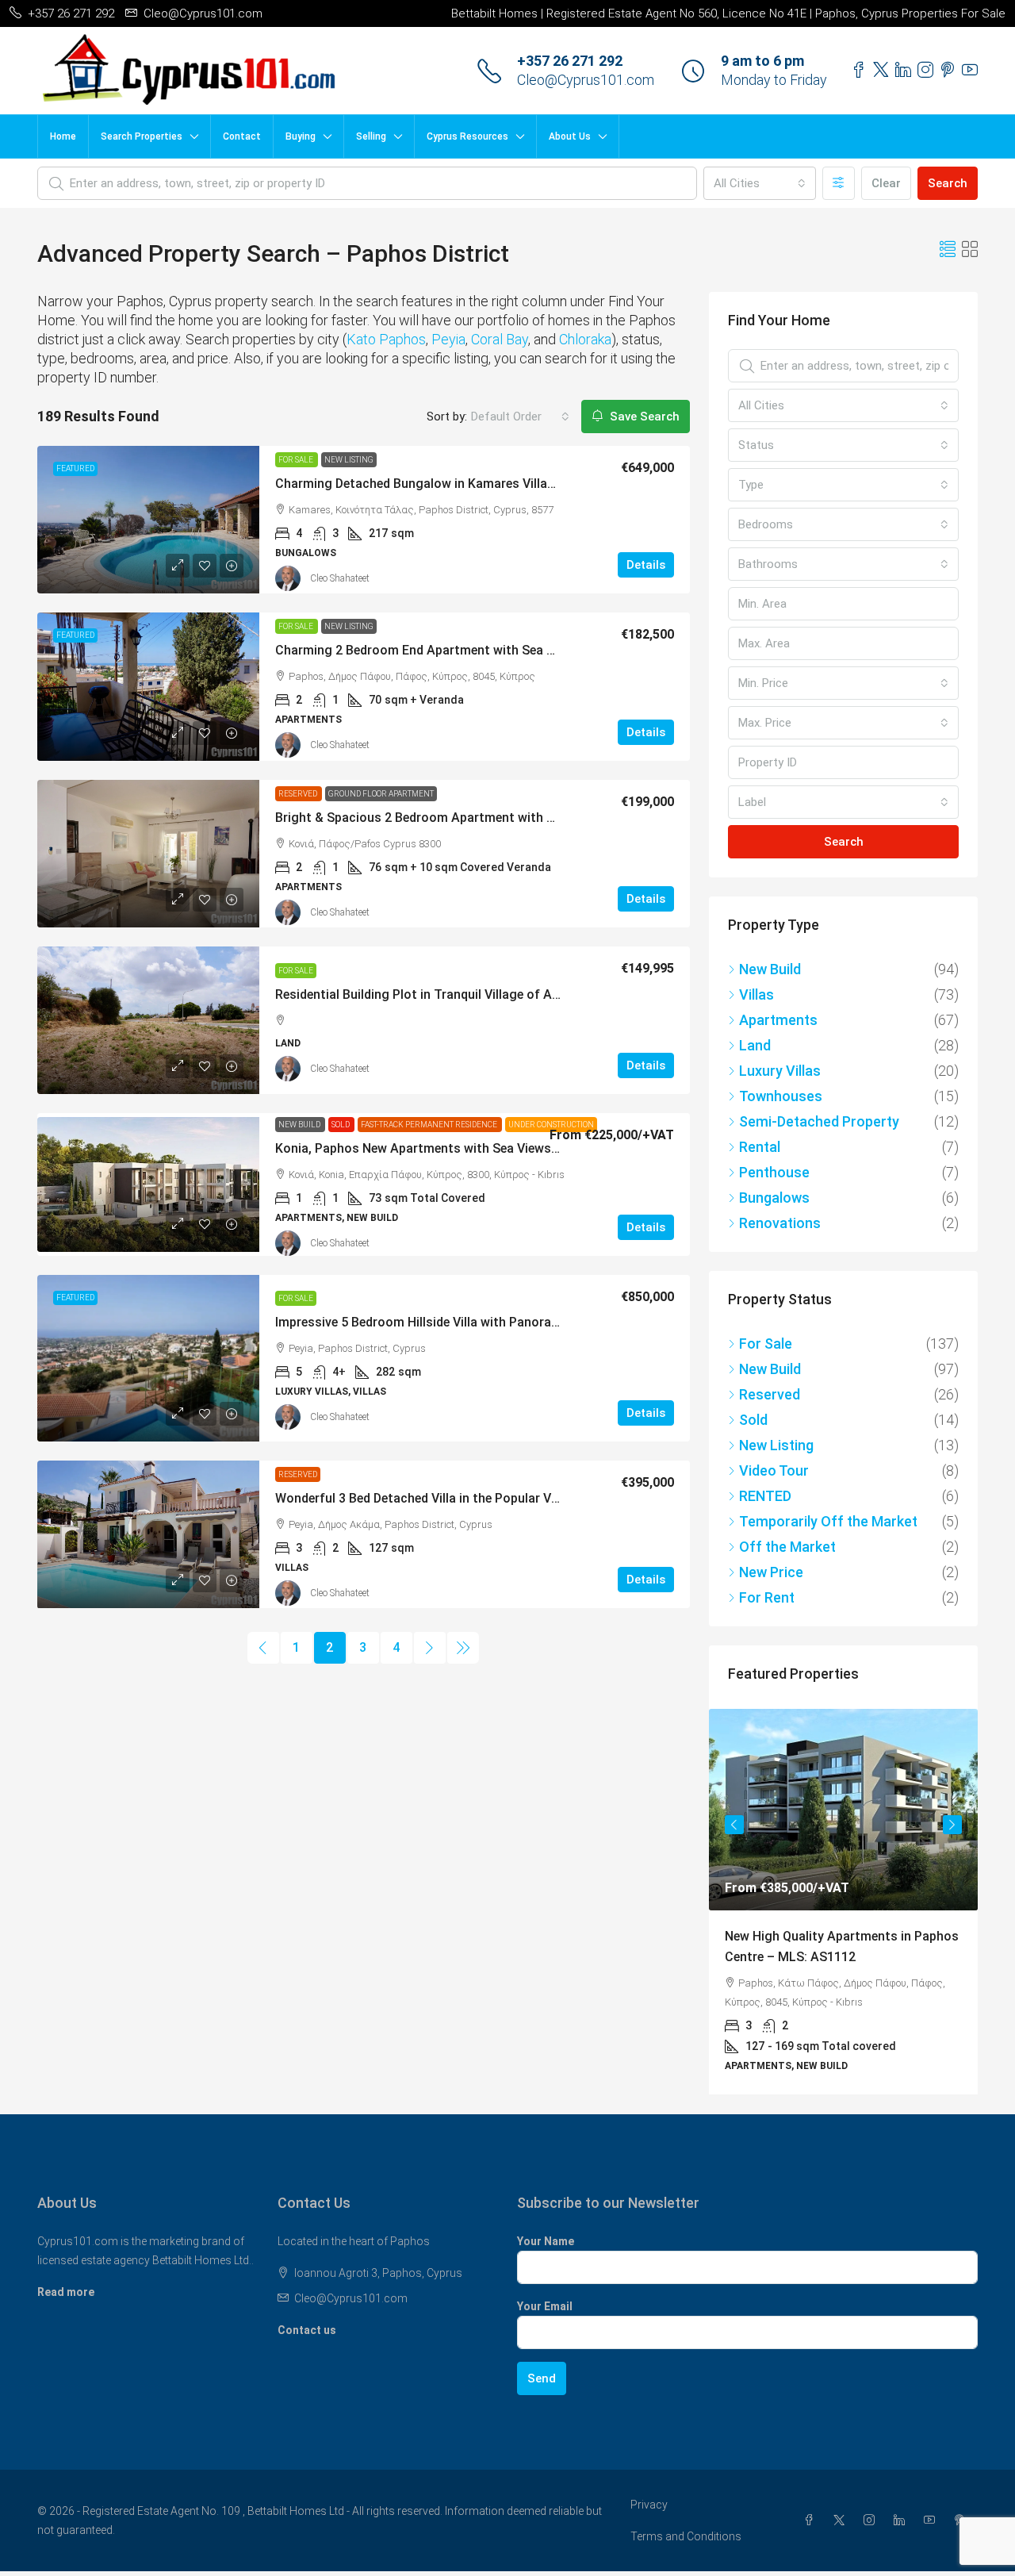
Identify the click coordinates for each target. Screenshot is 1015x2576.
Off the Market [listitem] (787, 1547)
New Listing (349, 460)
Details (646, 565)
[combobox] (760, 183)
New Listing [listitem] (776, 1445)
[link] (148, 520)
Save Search (643, 417)
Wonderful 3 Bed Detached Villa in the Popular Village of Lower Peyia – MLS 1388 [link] (509, 1498)
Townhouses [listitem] (781, 1096)
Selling (371, 136)
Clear (886, 183)
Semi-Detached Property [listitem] (819, 1121)
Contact (242, 136)
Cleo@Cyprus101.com (586, 80)
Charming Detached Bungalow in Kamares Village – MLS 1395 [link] (454, 484)
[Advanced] (839, 183)
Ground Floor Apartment (381, 794)
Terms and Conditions (686, 2536)
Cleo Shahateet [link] (340, 578)
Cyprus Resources (467, 136)
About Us (570, 136)
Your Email (545, 2306)
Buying (301, 136)
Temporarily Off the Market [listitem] (828, 1521)
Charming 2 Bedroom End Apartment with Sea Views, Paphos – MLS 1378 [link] (489, 650)
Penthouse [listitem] (774, 1172)
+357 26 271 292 (570, 61)
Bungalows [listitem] (774, 1198)
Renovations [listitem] (780, 1223)
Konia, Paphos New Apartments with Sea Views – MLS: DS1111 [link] (459, 1148)
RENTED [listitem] (765, 1496)
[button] (948, 250)
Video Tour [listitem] (774, 1470)
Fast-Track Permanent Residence (430, 1125)
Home (63, 136)
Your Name (546, 2241)
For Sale (297, 460)
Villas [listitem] (756, 994)
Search (948, 183)
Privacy (649, 2505)
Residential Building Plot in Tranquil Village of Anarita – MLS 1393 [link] (467, 994)
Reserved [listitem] (770, 1394)
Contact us (307, 2330)
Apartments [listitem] (778, 1020)
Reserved (299, 794)
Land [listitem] (755, 1045)
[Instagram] (872, 2520)
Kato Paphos (386, 339)
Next (952, 1825)
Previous (734, 1825)
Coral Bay (500, 339)
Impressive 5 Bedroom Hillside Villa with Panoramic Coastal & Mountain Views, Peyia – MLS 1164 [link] (558, 1322)
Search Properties (142, 136)
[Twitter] (842, 2520)
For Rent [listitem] (767, 1597)
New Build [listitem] (770, 969)
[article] (843, 1902)
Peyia (448, 339)
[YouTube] (933, 2520)
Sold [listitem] (753, 1420)
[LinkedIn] (902, 2520)
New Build (300, 1125)
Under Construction (551, 1125)
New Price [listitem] (771, 1572)
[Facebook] (812, 2520)
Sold (341, 1125)
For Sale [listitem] (766, 1344)
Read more (66, 2292)
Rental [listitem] (760, 1147)
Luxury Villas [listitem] (780, 1071)
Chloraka (585, 339)
